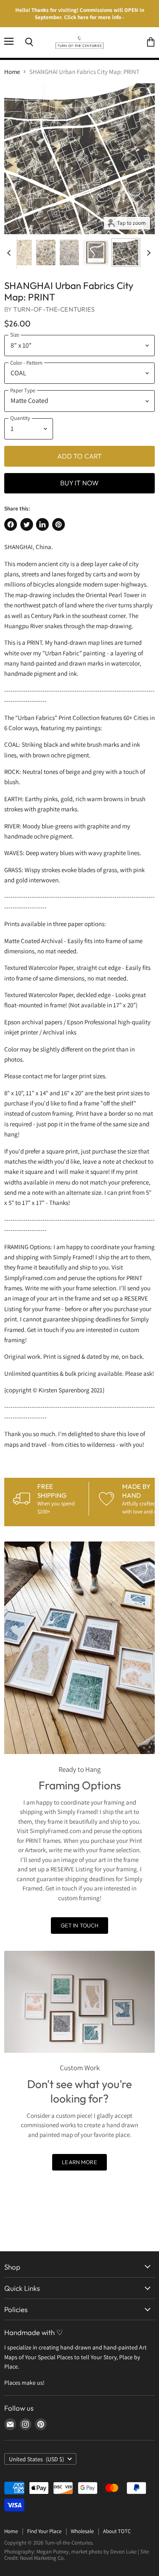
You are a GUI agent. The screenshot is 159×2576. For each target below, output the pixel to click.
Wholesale (82, 2531)
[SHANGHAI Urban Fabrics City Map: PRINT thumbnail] (19, 252)
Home (12, 72)
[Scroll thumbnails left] (10, 253)
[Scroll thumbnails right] (147, 253)
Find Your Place (44, 2531)
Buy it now (80, 483)
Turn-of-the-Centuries (54, 309)
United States (36, 2459)
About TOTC (117, 2531)
